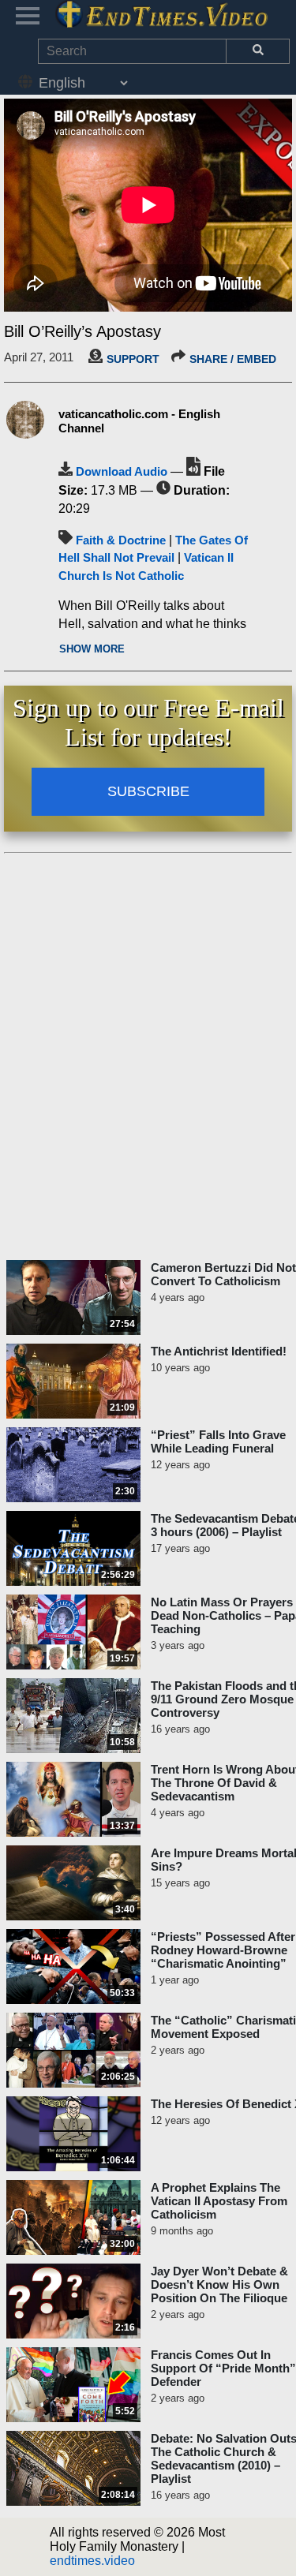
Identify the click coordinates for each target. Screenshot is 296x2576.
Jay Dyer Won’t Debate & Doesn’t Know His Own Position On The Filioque (219, 2284)
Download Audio (122, 471)
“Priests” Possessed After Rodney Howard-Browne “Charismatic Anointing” (223, 1950)
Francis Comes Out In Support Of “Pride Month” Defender (223, 2368)
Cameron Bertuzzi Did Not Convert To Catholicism (223, 1274)
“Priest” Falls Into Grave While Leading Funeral (218, 1441)
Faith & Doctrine (121, 540)
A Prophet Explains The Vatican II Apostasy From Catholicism (219, 2201)
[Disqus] (148, 1057)
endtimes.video (92, 2561)
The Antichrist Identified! (219, 1351)
